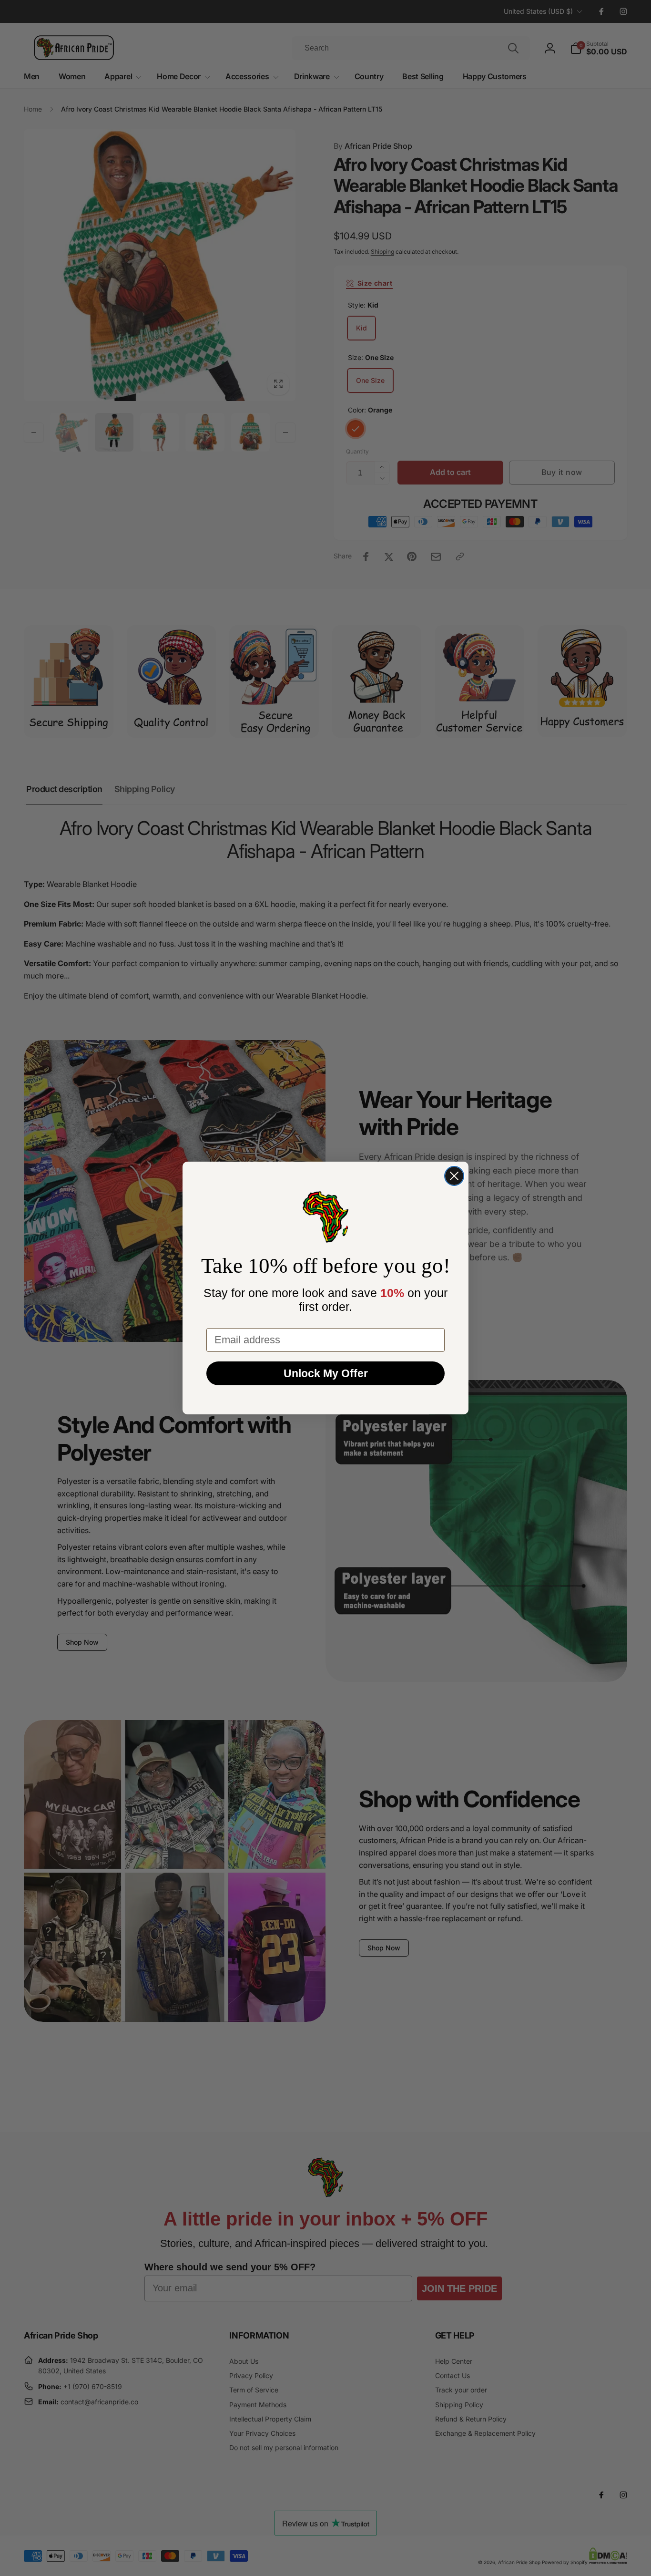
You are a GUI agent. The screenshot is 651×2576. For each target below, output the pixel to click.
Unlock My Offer (326, 1373)
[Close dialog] (454, 1176)
